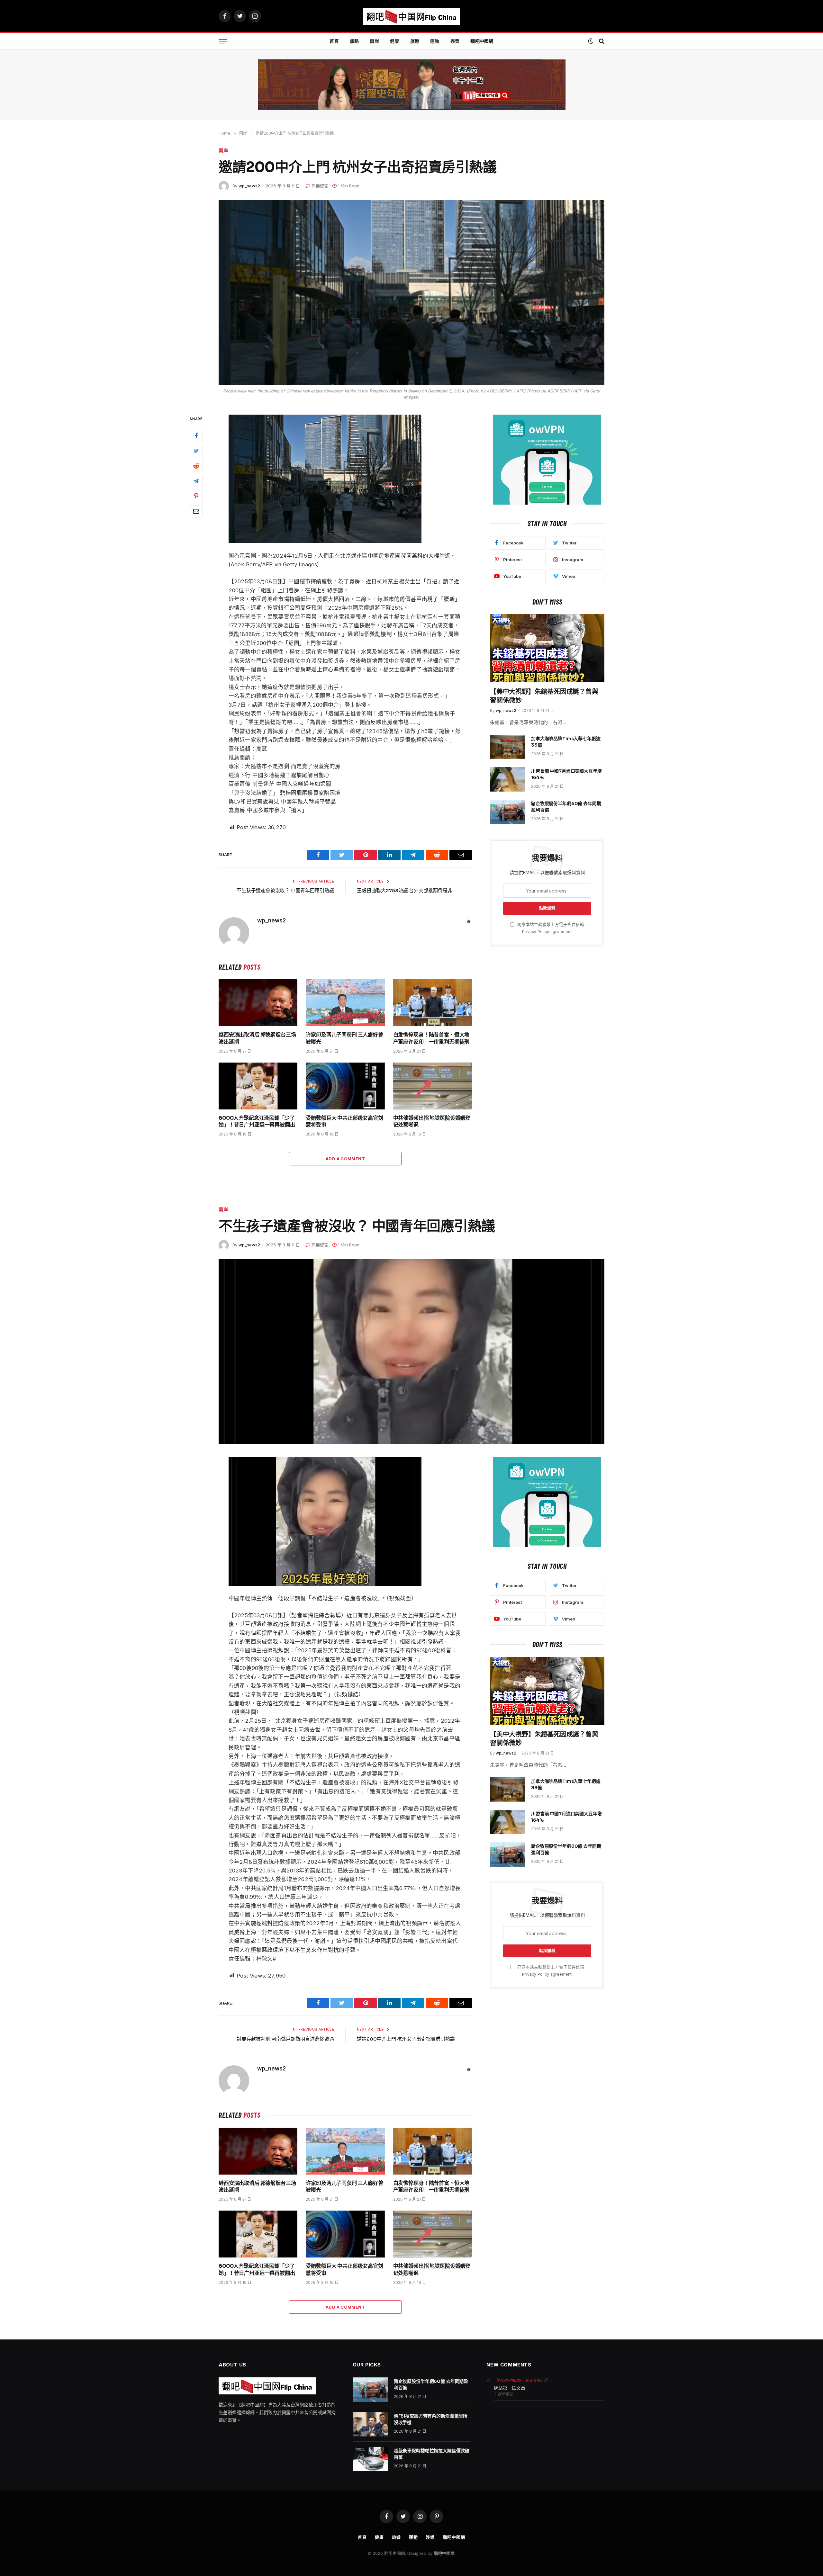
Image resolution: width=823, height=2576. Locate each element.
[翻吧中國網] (411, 16)
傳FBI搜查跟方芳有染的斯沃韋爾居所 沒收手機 (431, 2419)
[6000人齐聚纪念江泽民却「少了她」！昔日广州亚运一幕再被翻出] (258, 1086)
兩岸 (374, 41)
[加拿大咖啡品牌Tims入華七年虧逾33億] (508, 747)
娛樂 (455, 41)
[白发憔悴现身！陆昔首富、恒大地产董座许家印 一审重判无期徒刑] (433, 1003)
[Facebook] (196, 436)
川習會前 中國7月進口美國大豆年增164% (566, 774)
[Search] (601, 41)
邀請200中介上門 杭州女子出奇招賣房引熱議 (406, 2039)
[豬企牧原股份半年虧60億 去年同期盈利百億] (508, 812)
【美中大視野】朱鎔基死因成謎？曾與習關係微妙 (544, 696)
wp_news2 (249, 186)
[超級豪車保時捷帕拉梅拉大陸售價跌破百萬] (370, 2459)
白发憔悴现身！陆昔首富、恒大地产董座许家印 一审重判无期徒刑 (431, 1038)
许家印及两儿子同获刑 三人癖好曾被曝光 (344, 1038)
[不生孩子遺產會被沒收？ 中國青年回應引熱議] (411, 1351)
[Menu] (223, 41)
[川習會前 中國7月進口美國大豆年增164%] (508, 779)
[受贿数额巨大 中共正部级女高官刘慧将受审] (345, 1086)
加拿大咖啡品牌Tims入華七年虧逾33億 (566, 742)
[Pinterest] (196, 496)
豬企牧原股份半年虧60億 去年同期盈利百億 (566, 807)
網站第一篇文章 (510, 2388)
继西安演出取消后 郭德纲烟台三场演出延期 (257, 1038)
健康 (395, 41)
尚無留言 (320, 186)
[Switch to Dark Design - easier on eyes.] (591, 41)
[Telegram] (196, 481)
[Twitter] (196, 451)
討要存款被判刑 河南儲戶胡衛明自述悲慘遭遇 (285, 2039)
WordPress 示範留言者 (519, 2380)
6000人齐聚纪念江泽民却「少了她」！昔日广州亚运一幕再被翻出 (257, 1122)
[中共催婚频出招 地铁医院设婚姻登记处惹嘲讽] (433, 1086)
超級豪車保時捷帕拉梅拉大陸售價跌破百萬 (432, 2454)
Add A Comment (345, 1159)
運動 (435, 41)
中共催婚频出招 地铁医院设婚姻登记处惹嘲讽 (432, 1122)
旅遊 (415, 41)
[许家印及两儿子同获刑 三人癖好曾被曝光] (345, 1003)
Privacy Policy (536, 932)
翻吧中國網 (482, 41)
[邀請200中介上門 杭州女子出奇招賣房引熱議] (411, 292)
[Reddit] (196, 466)
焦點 (354, 41)
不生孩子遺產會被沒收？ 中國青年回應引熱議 (285, 890)
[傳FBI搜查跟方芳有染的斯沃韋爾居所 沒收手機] (370, 2424)
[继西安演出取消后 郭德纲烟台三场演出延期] (258, 1003)
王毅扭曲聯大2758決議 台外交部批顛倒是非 (405, 890)
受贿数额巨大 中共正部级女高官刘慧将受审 (344, 1122)
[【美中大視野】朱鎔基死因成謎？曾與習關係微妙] (547, 648)
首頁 (334, 41)
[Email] (196, 511)
